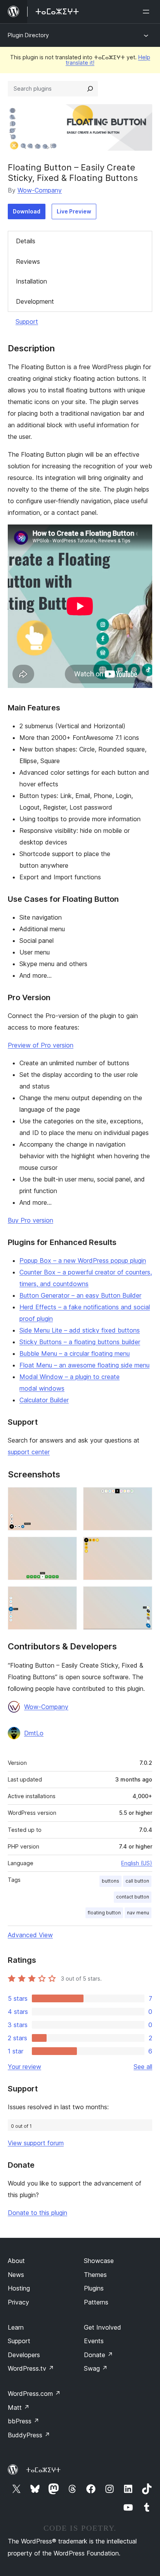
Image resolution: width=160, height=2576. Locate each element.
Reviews (28, 261)
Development (35, 301)
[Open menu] (148, 12)
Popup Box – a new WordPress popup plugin (83, 1260)
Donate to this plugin (37, 2213)
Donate (98, 2355)
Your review (24, 2067)
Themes (95, 2275)
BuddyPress (29, 2435)
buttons (110, 1881)
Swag (96, 2368)
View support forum (36, 2143)
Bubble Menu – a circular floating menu (75, 1353)
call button (137, 1881)
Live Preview (74, 211)
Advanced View (30, 1935)
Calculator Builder (44, 1400)
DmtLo (34, 1733)
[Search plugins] (90, 89)
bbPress (23, 2421)
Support (27, 322)
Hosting (19, 2288)
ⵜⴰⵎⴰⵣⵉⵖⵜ (43, 2470)
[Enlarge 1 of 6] (66, 1498)
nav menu (138, 1913)
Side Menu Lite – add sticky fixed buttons (80, 1330)
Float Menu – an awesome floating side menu (84, 1365)
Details (26, 241)
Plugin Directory (28, 35)
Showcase (99, 2261)
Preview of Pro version (41, 1045)
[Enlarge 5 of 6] (66, 1597)
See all (143, 2067)
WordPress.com (34, 2394)
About (16, 2261)
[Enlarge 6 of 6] (142, 1597)
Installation (31, 281)
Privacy (18, 2302)
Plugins (94, 2288)
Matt (19, 2407)
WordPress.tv (31, 2368)
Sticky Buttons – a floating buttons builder (80, 1342)
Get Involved (103, 2327)
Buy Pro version (30, 1220)
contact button (133, 1897)
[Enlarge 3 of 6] (66, 1547)
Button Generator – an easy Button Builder (80, 1295)
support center (29, 1452)
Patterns (96, 2302)
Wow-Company (40, 190)
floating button (104, 1913)
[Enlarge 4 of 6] (142, 1547)
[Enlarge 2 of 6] (142, 1498)
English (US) (137, 1863)
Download (27, 211)
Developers (24, 2355)
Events (94, 2341)
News (16, 2275)
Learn (16, 2327)
